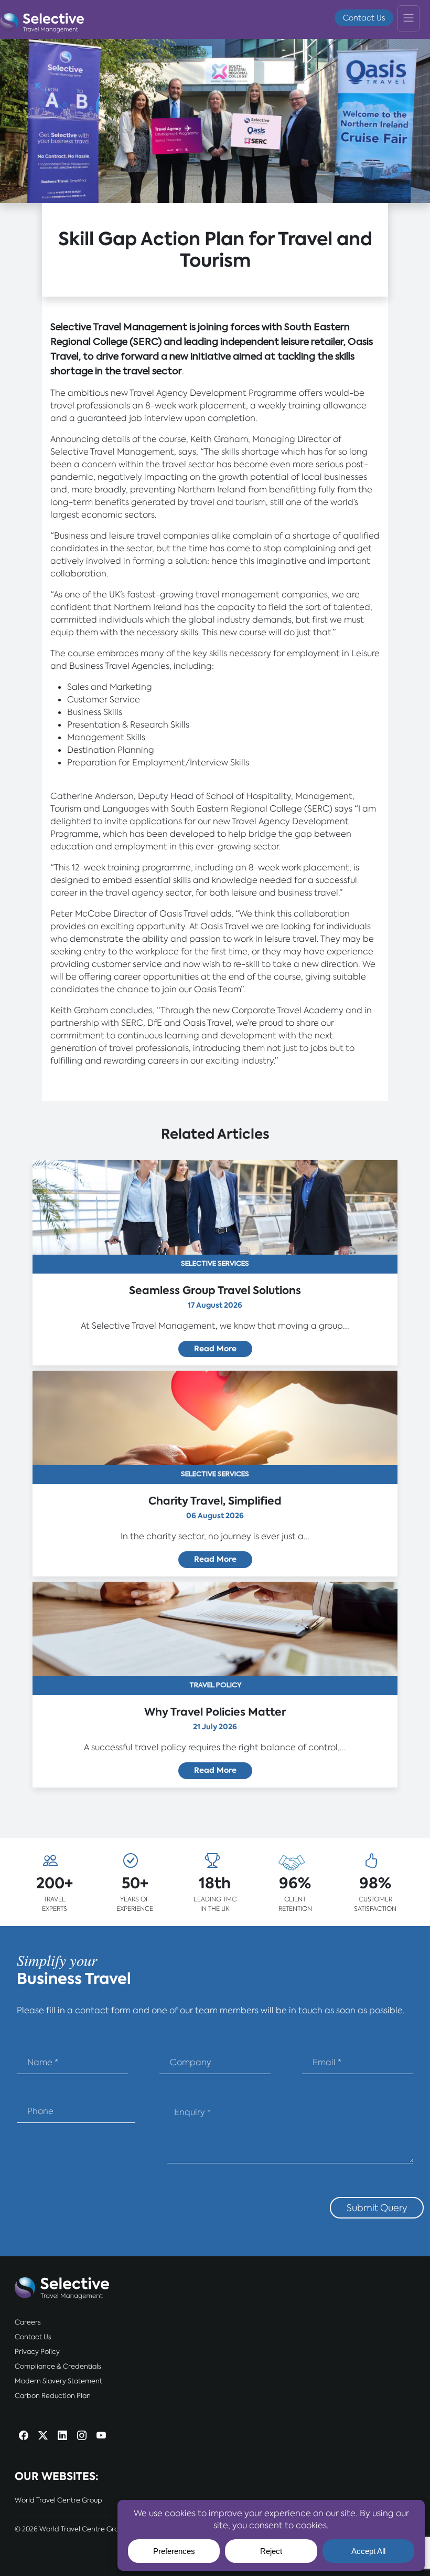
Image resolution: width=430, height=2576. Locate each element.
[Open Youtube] (101, 2437)
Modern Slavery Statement (58, 2381)
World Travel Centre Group (58, 2500)
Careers (28, 2322)
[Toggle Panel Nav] (408, 18)
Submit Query (377, 2208)
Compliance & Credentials (58, 2366)
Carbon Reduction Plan (53, 2396)
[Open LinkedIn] (62, 2437)
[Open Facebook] (24, 2437)
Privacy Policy (37, 2352)
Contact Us (364, 18)
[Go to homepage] (42, 20)
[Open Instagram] (82, 2437)
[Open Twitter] (43, 2437)
